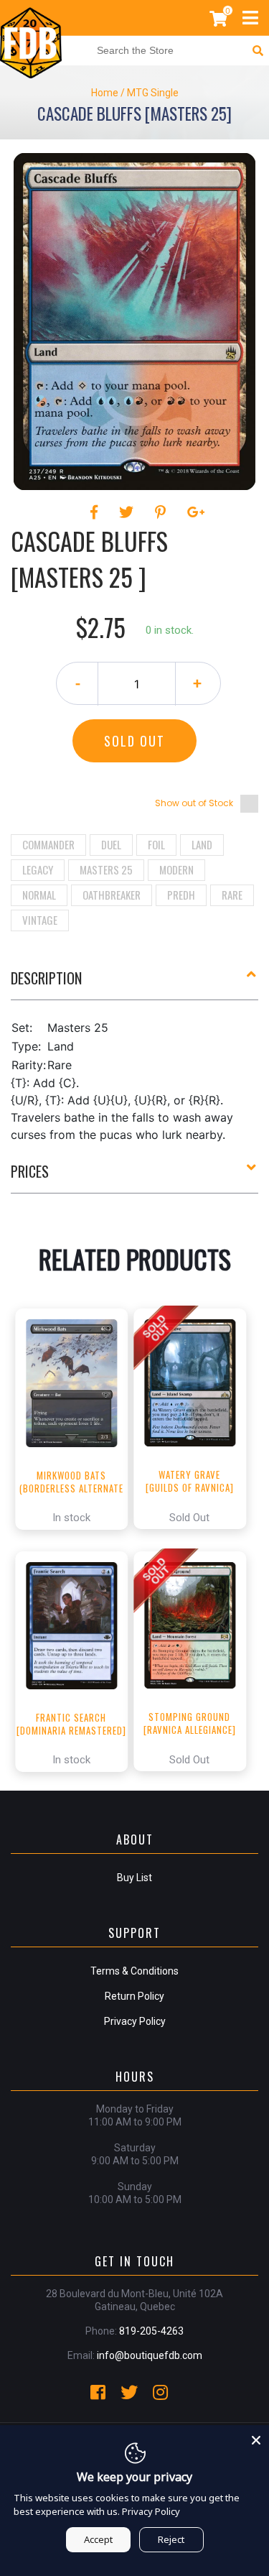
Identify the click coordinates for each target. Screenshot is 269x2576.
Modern (176, 869)
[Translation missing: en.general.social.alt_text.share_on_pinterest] (162, 512)
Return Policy (134, 1996)
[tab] (134, 984)
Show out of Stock (194, 803)
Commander (48, 844)
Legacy (38, 869)
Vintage (40, 920)
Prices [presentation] (30, 1171)
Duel (111, 844)
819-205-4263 (151, 2331)
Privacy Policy (135, 2021)
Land (202, 844)
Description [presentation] (46, 978)
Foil (156, 844)
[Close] (256, 2438)
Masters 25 (106, 869)
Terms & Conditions (134, 1971)
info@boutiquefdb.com (150, 2355)
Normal (39, 895)
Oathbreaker (112, 895)
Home (105, 93)
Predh (181, 895)
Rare (232, 895)
